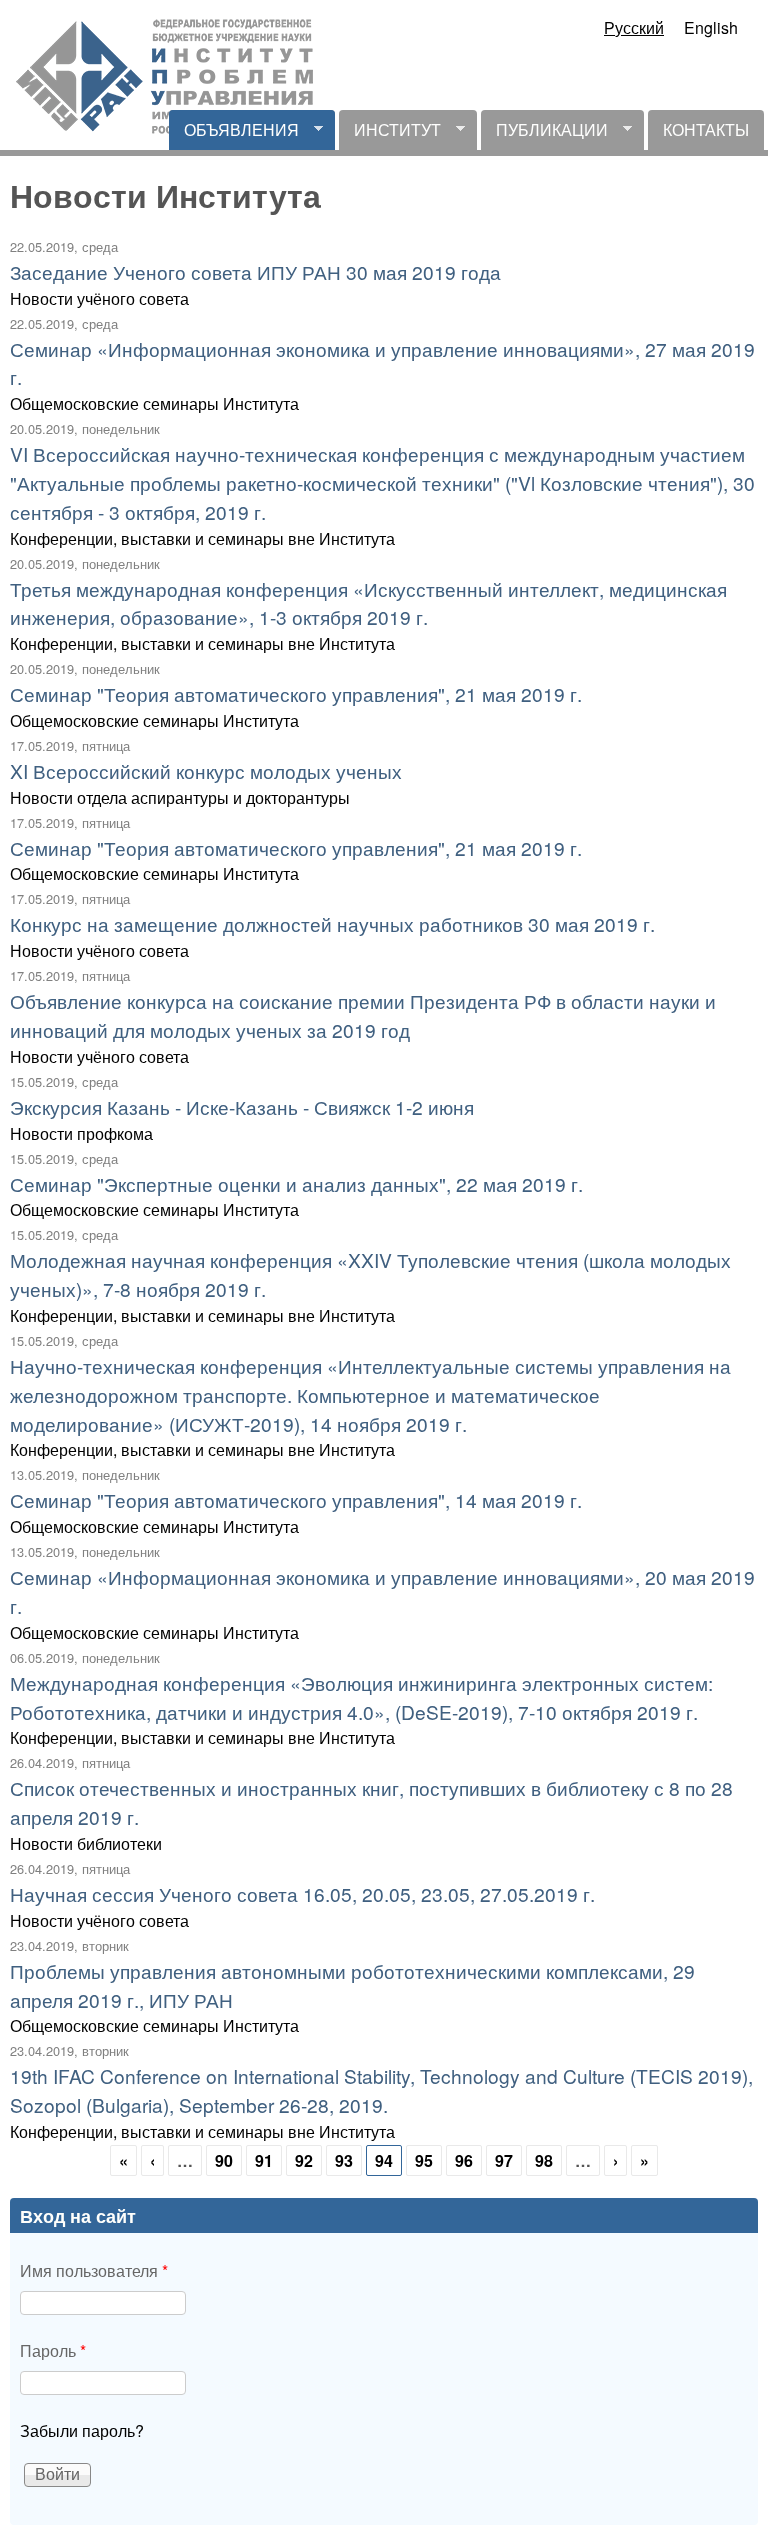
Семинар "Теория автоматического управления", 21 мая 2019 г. (296, 693)
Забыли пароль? (82, 2430)
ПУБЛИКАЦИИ (544, 134)
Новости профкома (81, 1133)
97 (504, 2160)
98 (544, 2160)
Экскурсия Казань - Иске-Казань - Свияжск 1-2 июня (242, 1106)
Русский (634, 27)
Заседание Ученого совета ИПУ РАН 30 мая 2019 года (255, 271)
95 (424, 2160)
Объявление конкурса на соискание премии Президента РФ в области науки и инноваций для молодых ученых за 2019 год (363, 1015)
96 (464, 2160)
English (711, 27)
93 (344, 2160)
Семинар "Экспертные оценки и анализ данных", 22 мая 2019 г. (296, 1183)
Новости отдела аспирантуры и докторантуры (180, 797)
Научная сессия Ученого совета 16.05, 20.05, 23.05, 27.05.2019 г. (302, 1893)
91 (264, 2160)
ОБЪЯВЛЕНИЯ (234, 134)
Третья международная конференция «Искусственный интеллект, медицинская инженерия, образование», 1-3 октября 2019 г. (368, 603)
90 (224, 2160)
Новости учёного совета (99, 298)
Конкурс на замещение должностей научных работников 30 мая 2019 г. (332, 923)
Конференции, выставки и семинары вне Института (202, 538)
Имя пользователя (94, 2270)
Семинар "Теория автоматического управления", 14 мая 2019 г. (296, 1499)
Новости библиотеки (86, 1843)
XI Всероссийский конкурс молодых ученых (206, 770)
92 (304, 2160)
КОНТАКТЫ (706, 129)
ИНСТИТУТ (390, 134)
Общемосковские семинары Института (154, 403)
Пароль (53, 2350)
